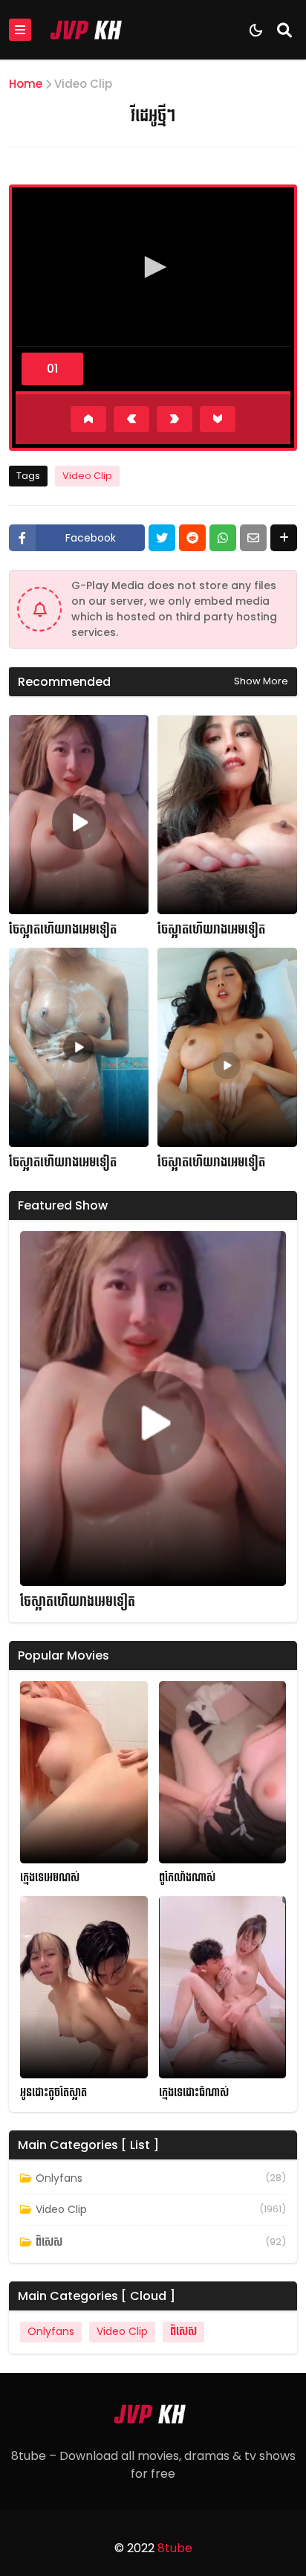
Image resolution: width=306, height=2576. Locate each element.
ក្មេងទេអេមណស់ (50, 1878)
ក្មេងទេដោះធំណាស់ (194, 2093)
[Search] (284, 30)
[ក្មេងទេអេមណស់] (84, 1772)
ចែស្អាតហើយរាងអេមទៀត (63, 930)
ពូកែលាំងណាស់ (187, 1878)
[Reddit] (192, 538)
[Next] (175, 419)
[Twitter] (162, 538)
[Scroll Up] (88, 419)
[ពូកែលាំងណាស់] (223, 1772)
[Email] (253, 538)
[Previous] (131, 419)
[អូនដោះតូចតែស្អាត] (84, 1987)
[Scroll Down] (218, 419)
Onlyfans (59, 2178)
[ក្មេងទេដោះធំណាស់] (223, 1987)
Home (26, 84)
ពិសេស (49, 2242)
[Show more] (284, 538)
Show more (261, 681)
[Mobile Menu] (20, 30)
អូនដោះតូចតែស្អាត (53, 2093)
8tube (175, 2548)
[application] (153, 269)
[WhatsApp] (223, 538)
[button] (153, 267)
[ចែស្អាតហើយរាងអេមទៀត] (79, 815)
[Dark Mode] (256, 30)
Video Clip (83, 84)
